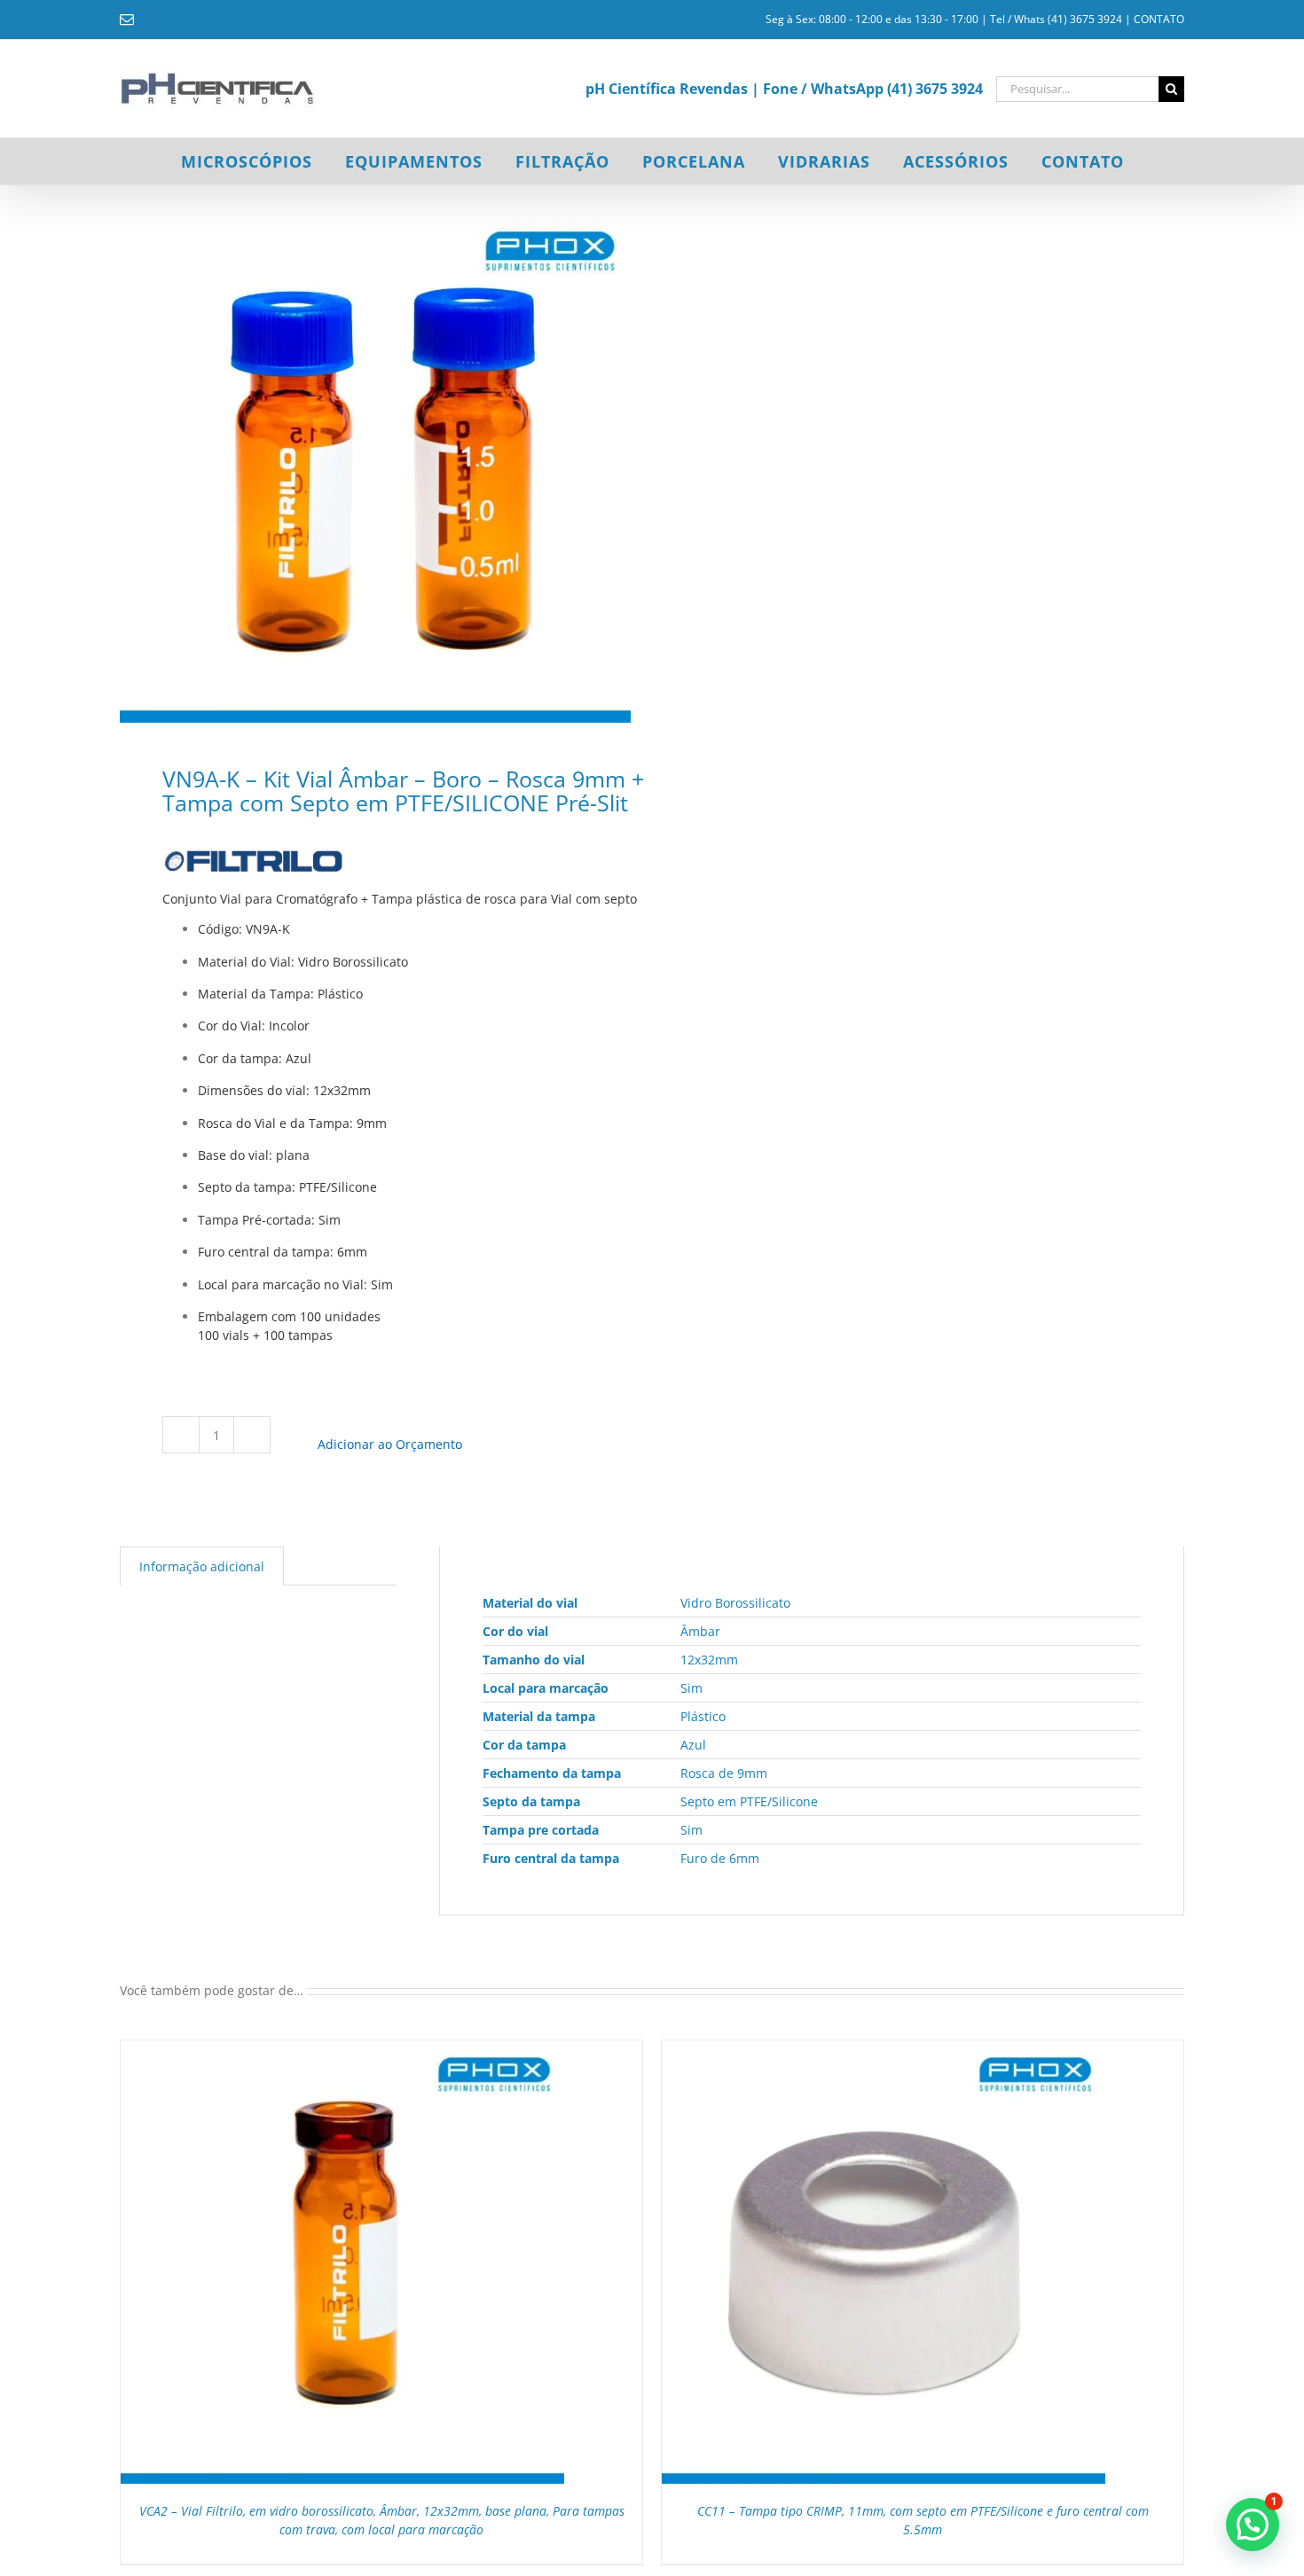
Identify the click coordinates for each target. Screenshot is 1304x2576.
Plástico (703, 1716)
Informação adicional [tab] (202, 1566)
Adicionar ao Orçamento (390, 1444)
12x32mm (709, 1660)
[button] (1253, 2525)
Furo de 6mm (720, 1858)
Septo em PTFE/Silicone (749, 1801)
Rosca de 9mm (724, 1773)
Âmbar (700, 1631)
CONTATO (1159, 19)
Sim (691, 1688)
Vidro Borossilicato (735, 1603)
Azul (693, 1745)
